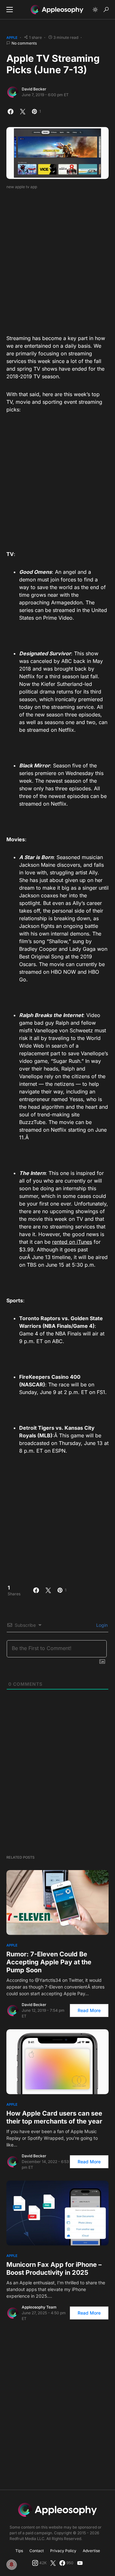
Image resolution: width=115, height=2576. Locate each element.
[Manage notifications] (11, 2565)
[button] (10, 10)
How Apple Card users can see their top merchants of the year (54, 2117)
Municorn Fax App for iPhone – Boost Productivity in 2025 (54, 2269)
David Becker (34, 89)
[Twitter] (53, 2563)
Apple (12, 38)
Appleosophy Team (39, 2307)
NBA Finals (58, 1326)
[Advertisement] (57, 260)
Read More (89, 2010)
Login (101, 1625)
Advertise (91, 2551)
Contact (37, 2551)
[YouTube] (80, 2563)
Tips (19, 2551)
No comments (24, 43)
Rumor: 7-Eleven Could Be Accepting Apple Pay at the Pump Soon (49, 1962)
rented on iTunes (72, 1242)
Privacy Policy (63, 2551)
